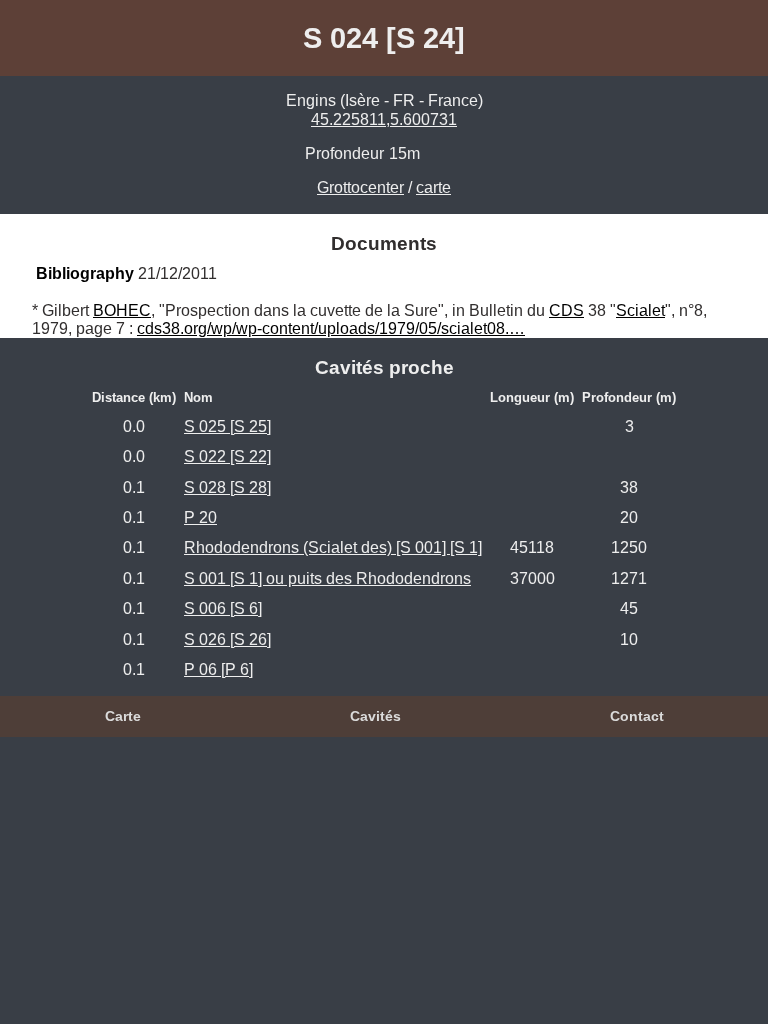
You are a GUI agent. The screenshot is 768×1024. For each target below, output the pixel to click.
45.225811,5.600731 (384, 119)
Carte (123, 716)
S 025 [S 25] (227, 426)
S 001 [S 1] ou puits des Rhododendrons (327, 578)
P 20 (200, 517)
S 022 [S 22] (227, 456)
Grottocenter (360, 187)
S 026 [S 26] (227, 639)
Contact (637, 716)
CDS (566, 310)
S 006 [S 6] (223, 608)
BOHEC (122, 310)
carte (433, 187)
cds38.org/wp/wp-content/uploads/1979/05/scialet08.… (331, 328)
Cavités (375, 716)
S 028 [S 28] (227, 487)
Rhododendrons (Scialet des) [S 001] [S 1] (333, 547)
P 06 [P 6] (218, 669)
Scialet (640, 310)
